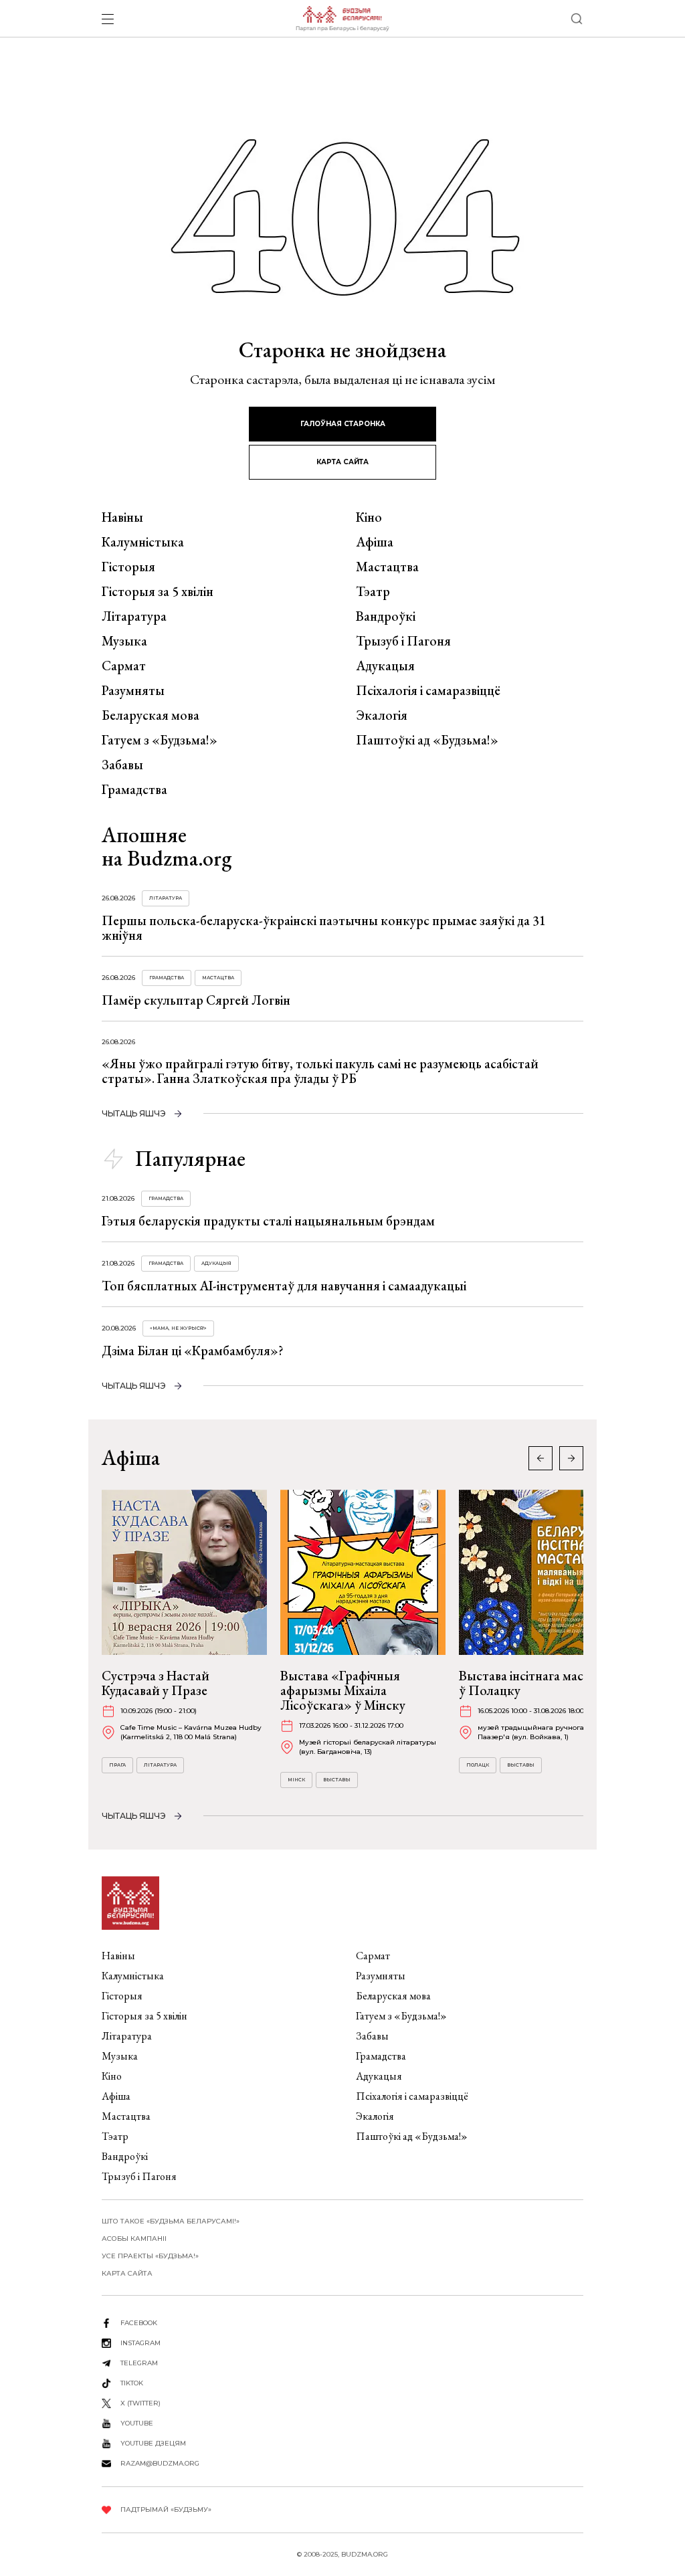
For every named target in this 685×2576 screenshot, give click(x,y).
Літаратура (134, 616)
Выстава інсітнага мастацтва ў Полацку (541, 1683)
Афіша (375, 542)
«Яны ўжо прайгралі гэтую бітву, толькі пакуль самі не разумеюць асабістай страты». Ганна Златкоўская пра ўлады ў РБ (320, 1071)
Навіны (122, 517)
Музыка (124, 641)
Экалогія (382, 715)
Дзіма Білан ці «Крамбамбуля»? (193, 1351)
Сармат (124, 666)
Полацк (478, 1765)
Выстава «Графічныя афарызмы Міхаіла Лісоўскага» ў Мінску (343, 1690)
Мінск (296, 1780)
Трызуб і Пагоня (403, 641)
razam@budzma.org (160, 2463)
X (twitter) (140, 2403)
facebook (139, 2323)
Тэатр (373, 591)
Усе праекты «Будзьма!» (150, 2256)
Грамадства (134, 789)
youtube (137, 2423)
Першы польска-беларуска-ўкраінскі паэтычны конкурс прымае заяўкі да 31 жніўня (324, 928)
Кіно (369, 517)
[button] (571, 1458)
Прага (117, 1765)
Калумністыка (143, 542)
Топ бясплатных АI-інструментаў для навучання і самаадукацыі (284, 1286)
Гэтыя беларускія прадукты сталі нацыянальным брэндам (268, 1221)
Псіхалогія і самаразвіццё (428, 690)
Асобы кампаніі (134, 2239)
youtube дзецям (153, 2443)
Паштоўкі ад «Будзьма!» (427, 740)
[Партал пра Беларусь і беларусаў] (342, 19)
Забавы (122, 765)
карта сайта (342, 462)
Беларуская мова (151, 715)
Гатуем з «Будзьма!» (160, 740)
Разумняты (133, 690)
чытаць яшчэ (134, 1113)
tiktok (132, 2383)
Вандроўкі (386, 616)
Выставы (337, 1780)
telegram (139, 2363)
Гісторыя (128, 567)
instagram (140, 2343)
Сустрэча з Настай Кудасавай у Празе (156, 1683)
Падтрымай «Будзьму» (166, 2509)
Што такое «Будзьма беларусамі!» (171, 2221)
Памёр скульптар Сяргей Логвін (196, 1000)
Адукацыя (385, 666)
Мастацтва (387, 567)
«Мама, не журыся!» (178, 1328)
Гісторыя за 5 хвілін (158, 591)
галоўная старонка (343, 424)
